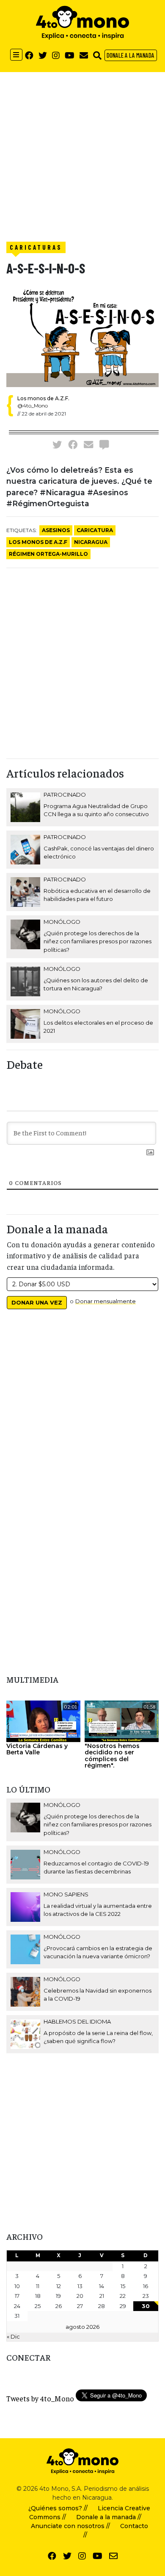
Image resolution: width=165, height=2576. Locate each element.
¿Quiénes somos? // (58, 2508)
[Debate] (104, 444)
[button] (97, 55)
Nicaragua (91, 542)
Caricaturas (36, 247)
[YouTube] (70, 55)
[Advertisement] (82, 155)
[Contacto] (84, 55)
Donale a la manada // (109, 2517)
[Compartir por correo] (88, 444)
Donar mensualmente (106, 1301)
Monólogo (62, 922)
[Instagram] (56, 55)
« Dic (13, 2336)
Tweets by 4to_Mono (40, 2398)
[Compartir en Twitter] (57, 444)
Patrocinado (65, 795)
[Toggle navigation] (16, 55)
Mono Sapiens (66, 1894)
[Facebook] (29, 55)
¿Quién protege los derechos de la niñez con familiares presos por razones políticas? (98, 941)
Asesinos (56, 530)
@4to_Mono (33, 406)
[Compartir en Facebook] (73, 444)
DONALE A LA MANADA (131, 55)
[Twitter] (43, 55)
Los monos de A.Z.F (38, 542)
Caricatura (95, 530)
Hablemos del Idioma (77, 2021)
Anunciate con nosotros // (70, 2526)
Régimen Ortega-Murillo (48, 554)
